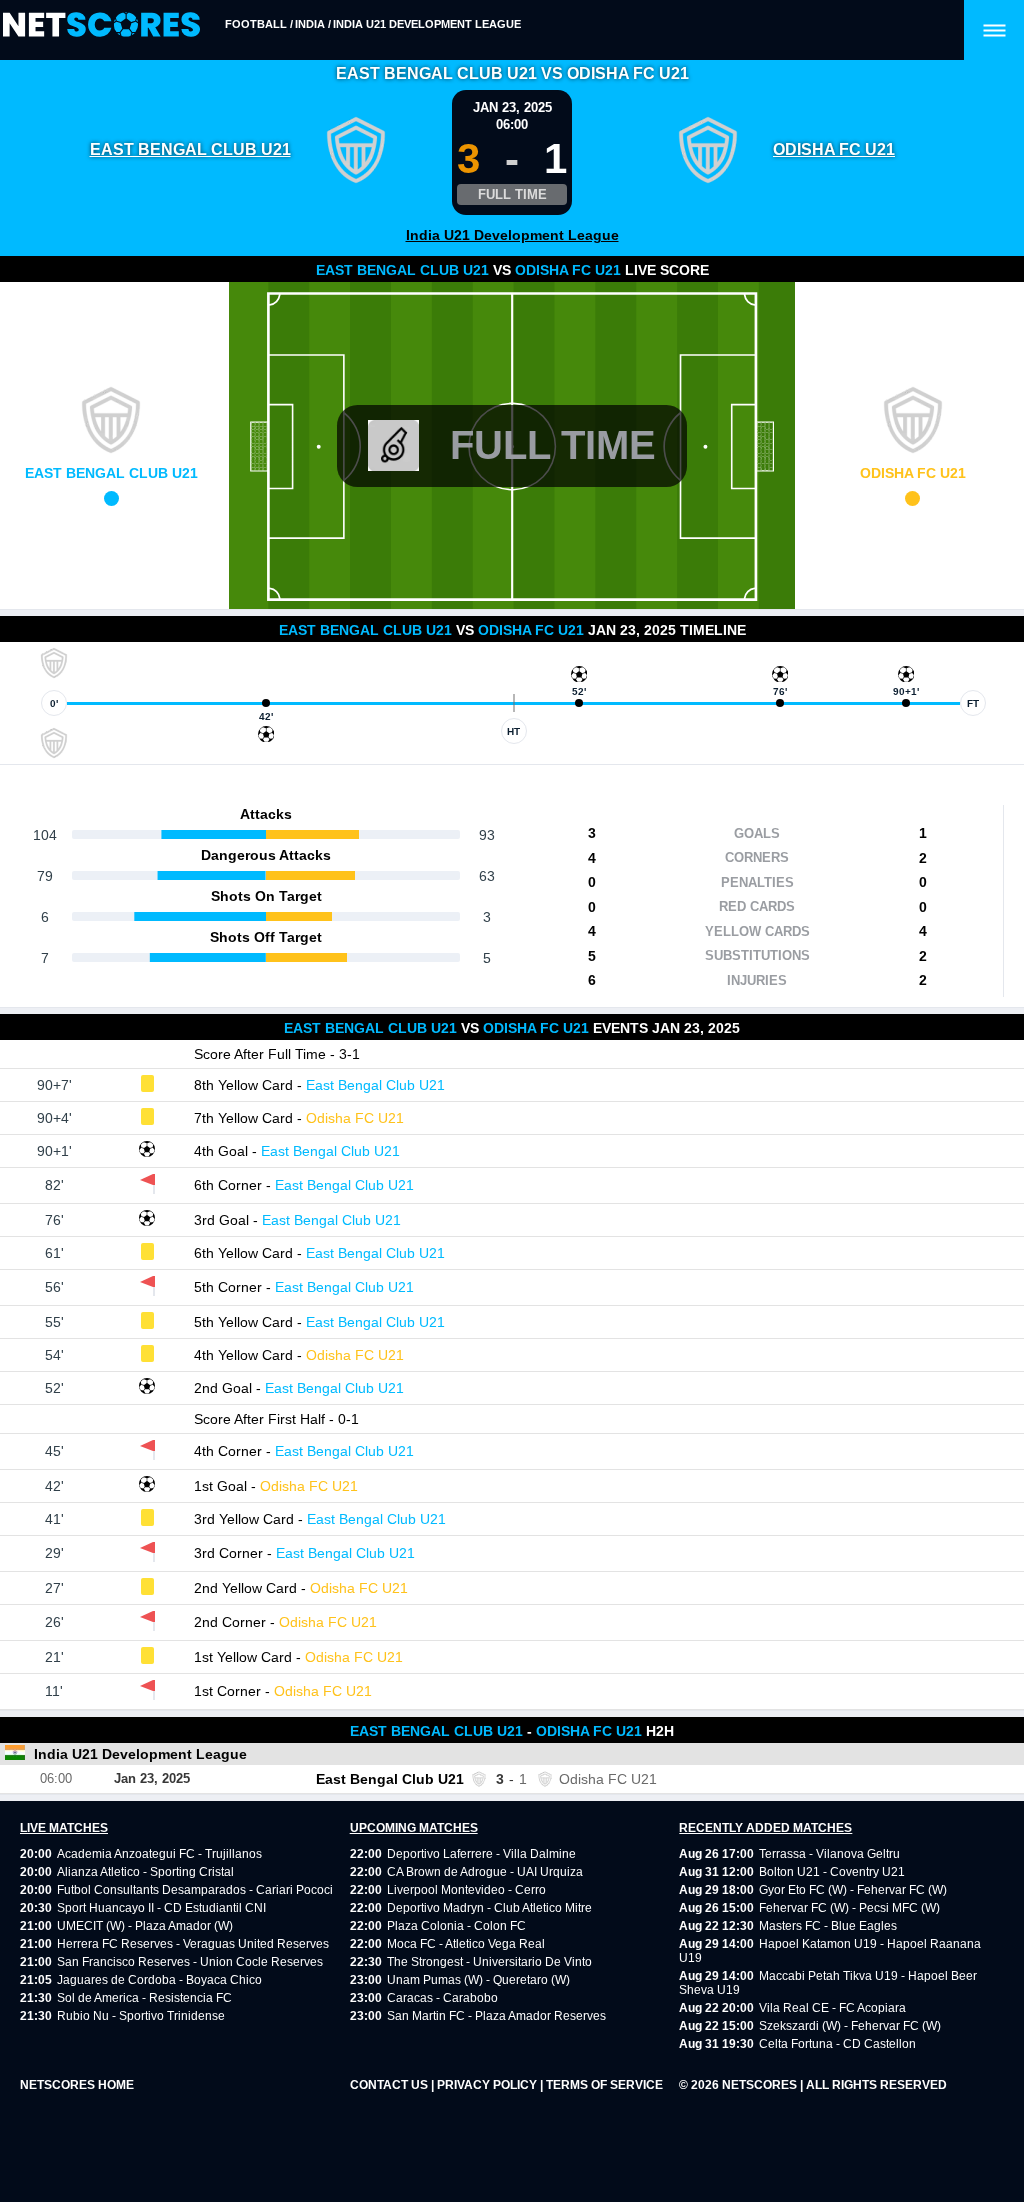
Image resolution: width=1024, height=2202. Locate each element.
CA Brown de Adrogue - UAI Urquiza (485, 1872)
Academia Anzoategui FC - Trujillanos (159, 1854)
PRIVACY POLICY (488, 2085)
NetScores (761, 2085)
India (310, 24)
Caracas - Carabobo (442, 1998)
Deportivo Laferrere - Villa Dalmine (481, 1854)
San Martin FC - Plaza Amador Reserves (496, 2016)
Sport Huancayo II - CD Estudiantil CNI (161, 1908)
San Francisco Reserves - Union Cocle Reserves (190, 1962)
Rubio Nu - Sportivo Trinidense (141, 2016)
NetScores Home (77, 2085)
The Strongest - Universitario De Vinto (489, 1962)
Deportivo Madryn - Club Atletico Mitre (489, 1908)
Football (256, 24)
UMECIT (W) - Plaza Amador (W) (145, 1926)
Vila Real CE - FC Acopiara (832, 2008)
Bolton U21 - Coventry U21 (832, 1872)
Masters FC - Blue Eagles (828, 1926)
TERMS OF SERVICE (604, 2085)
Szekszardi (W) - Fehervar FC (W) (850, 2026)
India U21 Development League (427, 24)
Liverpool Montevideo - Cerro (466, 1890)
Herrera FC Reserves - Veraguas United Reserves (193, 1944)
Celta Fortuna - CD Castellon (837, 2044)
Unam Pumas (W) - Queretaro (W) (478, 1980)
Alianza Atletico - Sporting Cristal (145, 1872)
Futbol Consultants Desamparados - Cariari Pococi (195, 1890)
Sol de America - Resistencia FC (144, 1998)
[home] (101, 25)
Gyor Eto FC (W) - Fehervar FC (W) (853, 1890)
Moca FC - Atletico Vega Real (466, 1944)
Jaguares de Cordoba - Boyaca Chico (159, 1980)
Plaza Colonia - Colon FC (456, 1926)
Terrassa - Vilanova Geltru (829, 1854)
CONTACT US (390, 2085)
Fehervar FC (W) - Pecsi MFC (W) (849, 1908)
